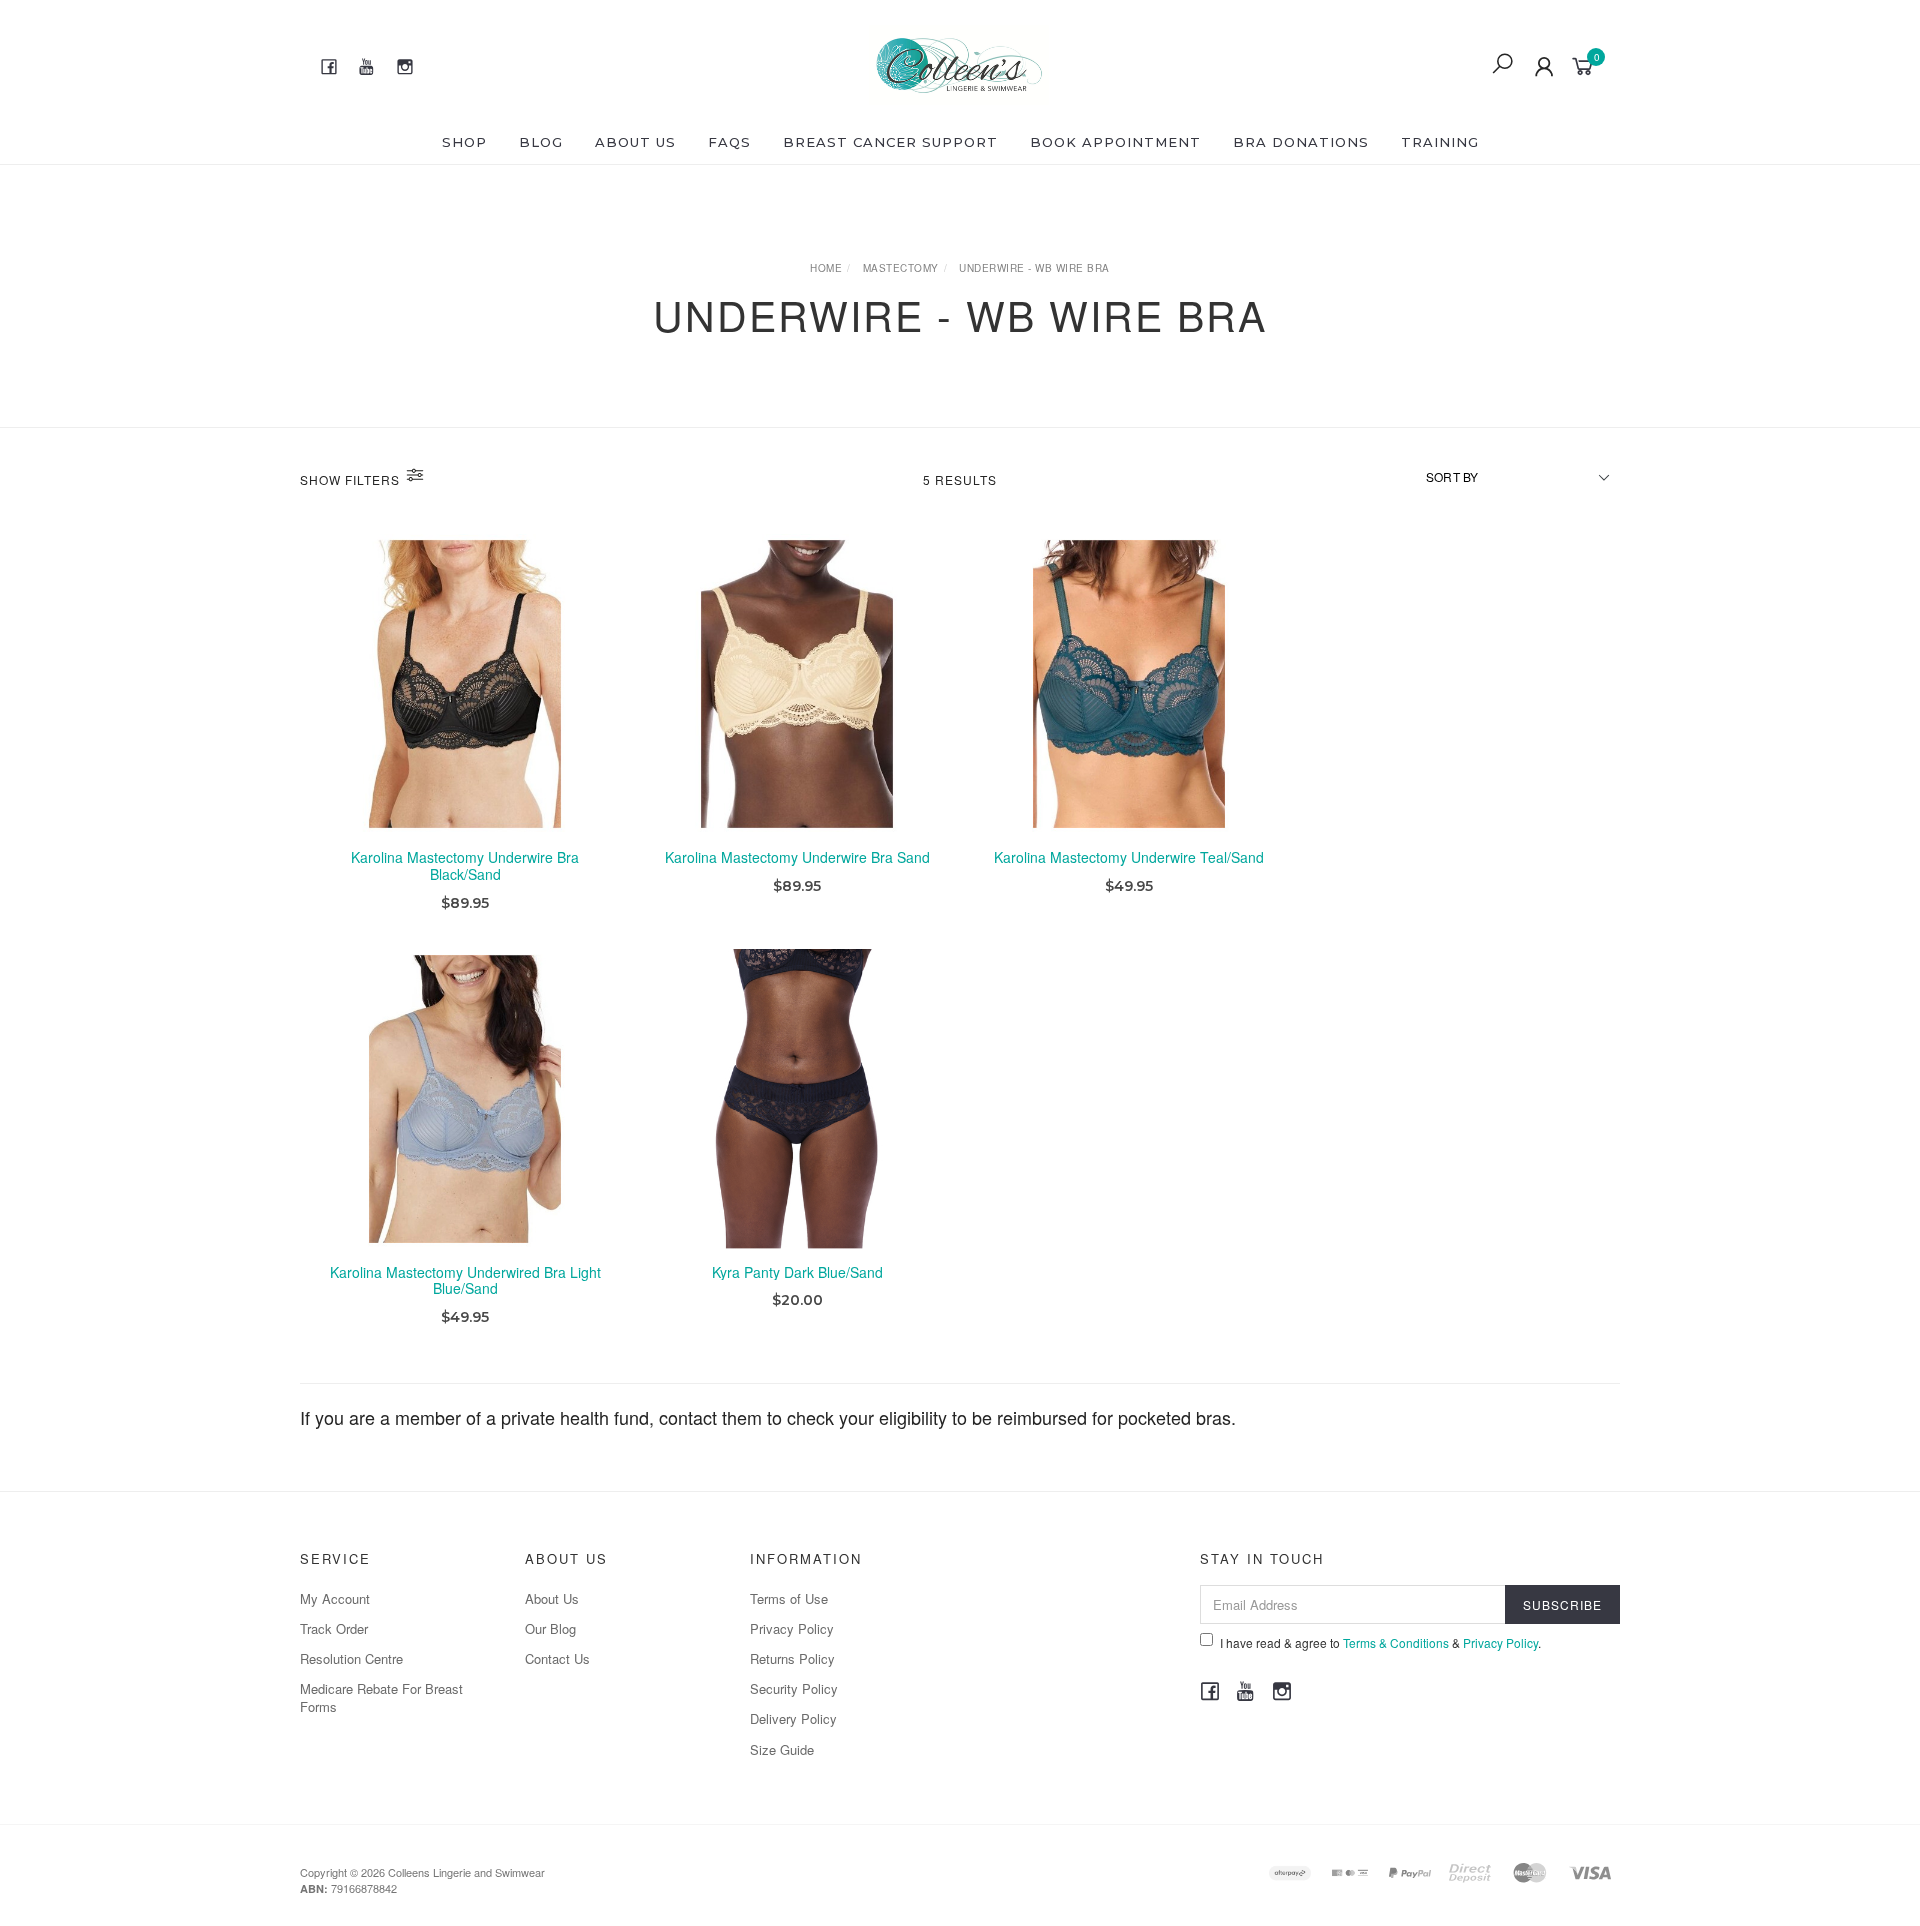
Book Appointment (1115, 142)
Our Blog (550, 1628)
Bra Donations (1301, 142)
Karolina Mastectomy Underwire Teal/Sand (1129, 857)
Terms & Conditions (1396, 1642)
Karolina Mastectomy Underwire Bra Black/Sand (465, 865)
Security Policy (794, 1688)
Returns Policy (792, 1658)
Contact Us (557, 1658)
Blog (541, 142)
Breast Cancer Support (890, 142)
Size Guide (782, 1749)
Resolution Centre (351, 1658)
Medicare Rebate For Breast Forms (381, 1697)
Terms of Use (789, 1598)
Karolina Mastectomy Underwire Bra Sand (797, 857)
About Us (635, 142)
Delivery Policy (793, 1718)
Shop (464, 142)
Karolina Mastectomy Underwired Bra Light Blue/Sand (465, 1280)
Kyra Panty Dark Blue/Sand (797, 1272)
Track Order (334, 1628)
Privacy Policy (792, 1628)
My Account (335, 1598)
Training (1440, 142)
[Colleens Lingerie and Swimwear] (959, 62)
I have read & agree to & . (1380, 1642)
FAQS (729, 142)
